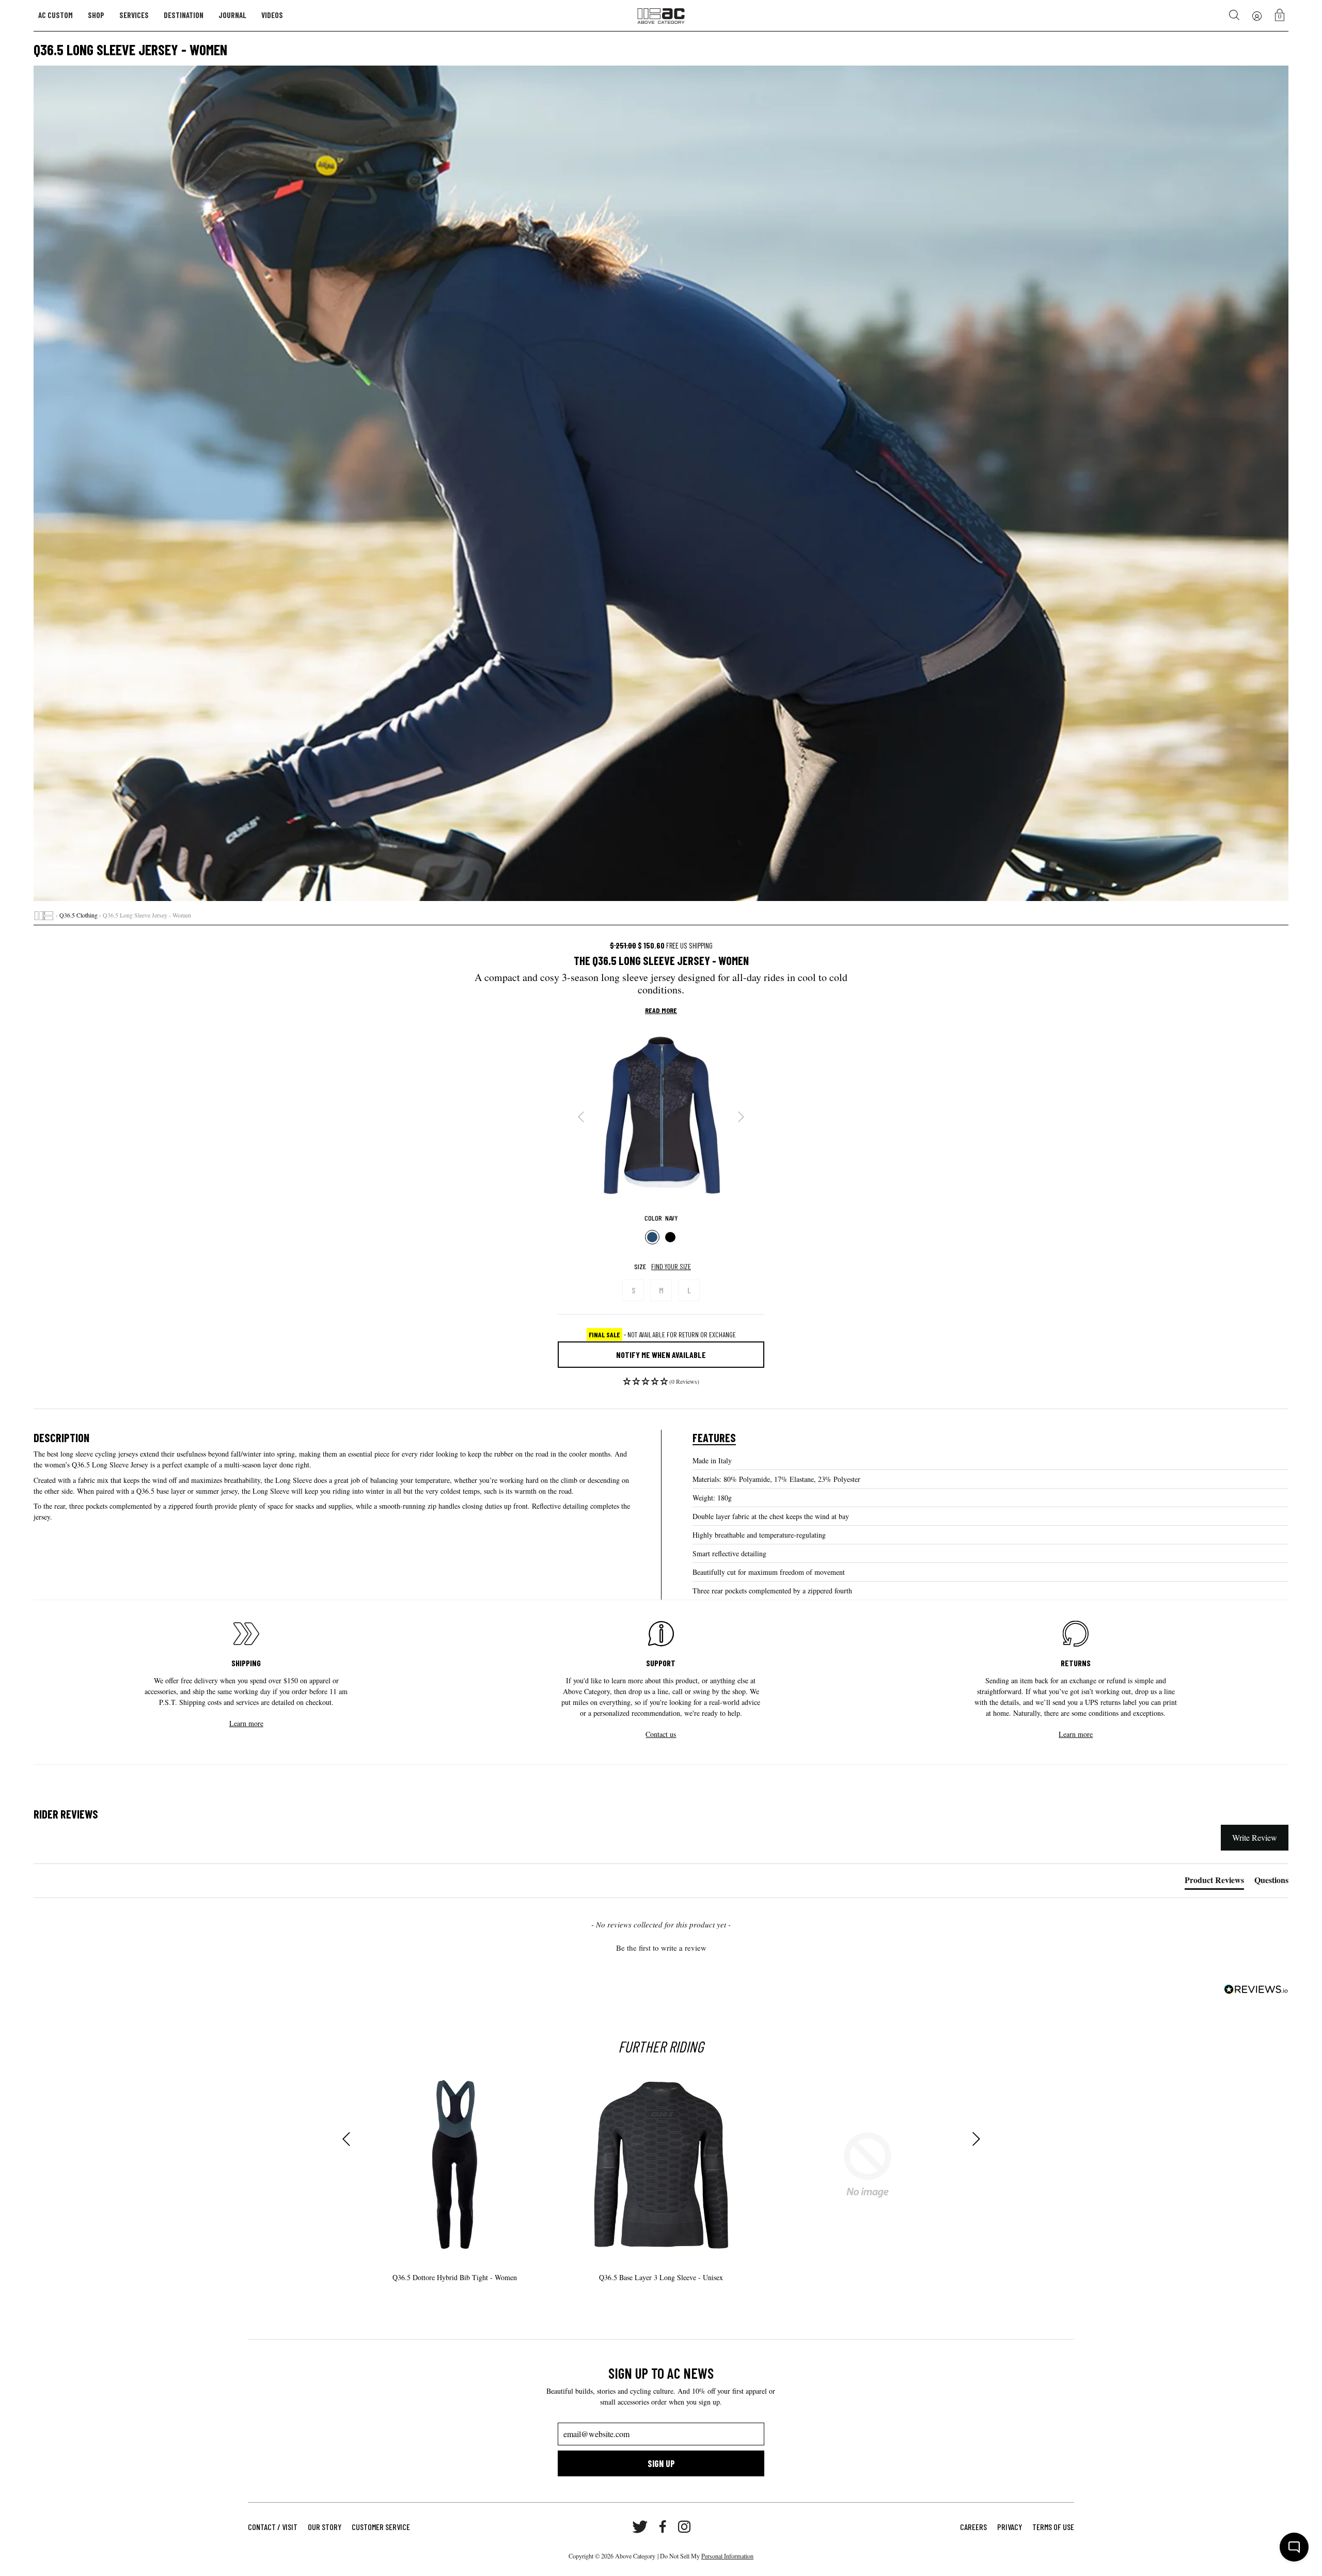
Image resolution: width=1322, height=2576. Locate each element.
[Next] (741, 1117)
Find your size (671, 1266)
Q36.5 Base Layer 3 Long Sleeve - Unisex (661, 2277)
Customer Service (381, 2527)
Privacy (1010, 2527)
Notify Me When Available (661, 1355)
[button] (661, 1384)
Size (640, 1266)
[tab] (1214, 1882)
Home (44, 915)
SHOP (96, 15)
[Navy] (652, 1237)
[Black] (670, 1237)
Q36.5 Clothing (78, 915)
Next (976, 2139)
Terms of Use (1053, 2527)
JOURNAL (232, 15)
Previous (346, 2139)
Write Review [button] (1255, 1837)
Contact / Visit (273, 2527)
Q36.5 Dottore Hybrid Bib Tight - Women (455, 2277)
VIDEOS (272, 15)
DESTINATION (184, 15)
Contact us (661, 1734)
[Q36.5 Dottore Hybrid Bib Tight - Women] (454, 2165)
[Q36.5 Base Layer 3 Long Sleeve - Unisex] (661, 2165)
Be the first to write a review (661, 1948)
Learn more (246, 1723)
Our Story (325, 2527)
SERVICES (134, 15)
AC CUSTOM (56, 15)
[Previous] (581, 1117)
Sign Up (661, 2463)
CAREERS (973, 2527)
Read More (661, 1010)
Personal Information (727, 2556)
